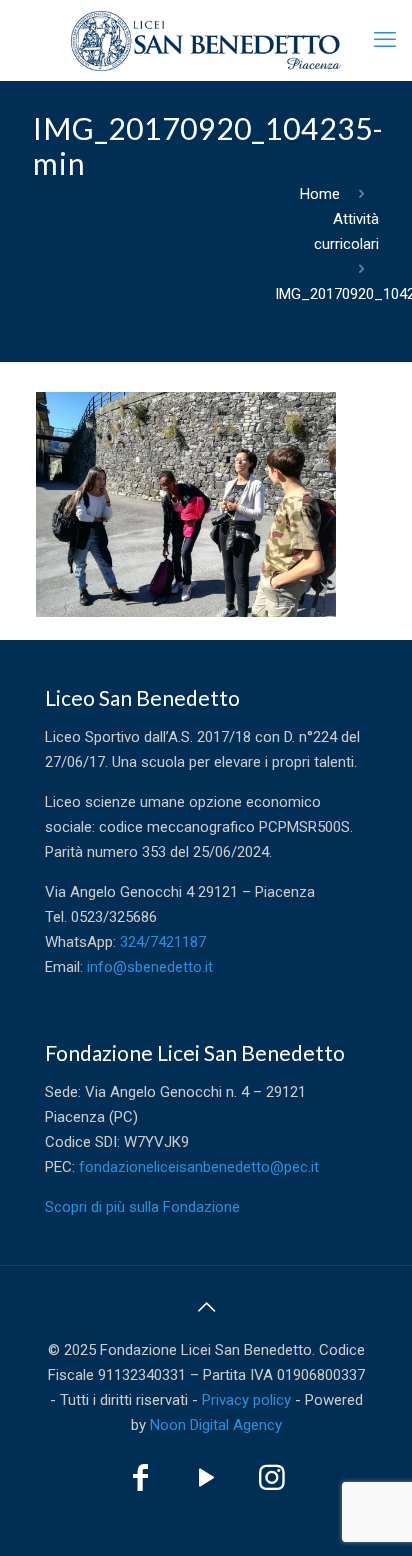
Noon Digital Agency (216, 1425)
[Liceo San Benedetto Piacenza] (206, 40)
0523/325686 (114, 917)
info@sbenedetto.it (150, 967)
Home (320, 194)
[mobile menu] (385, 40)
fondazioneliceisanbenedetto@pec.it (199, 1167)
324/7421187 (163, 942)
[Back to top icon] (206, 1307)
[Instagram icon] (272, 1483)
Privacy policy (246, 1400)
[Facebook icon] (140, 1483)
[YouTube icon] (206, 1483)
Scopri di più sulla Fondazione (142, 1207)
